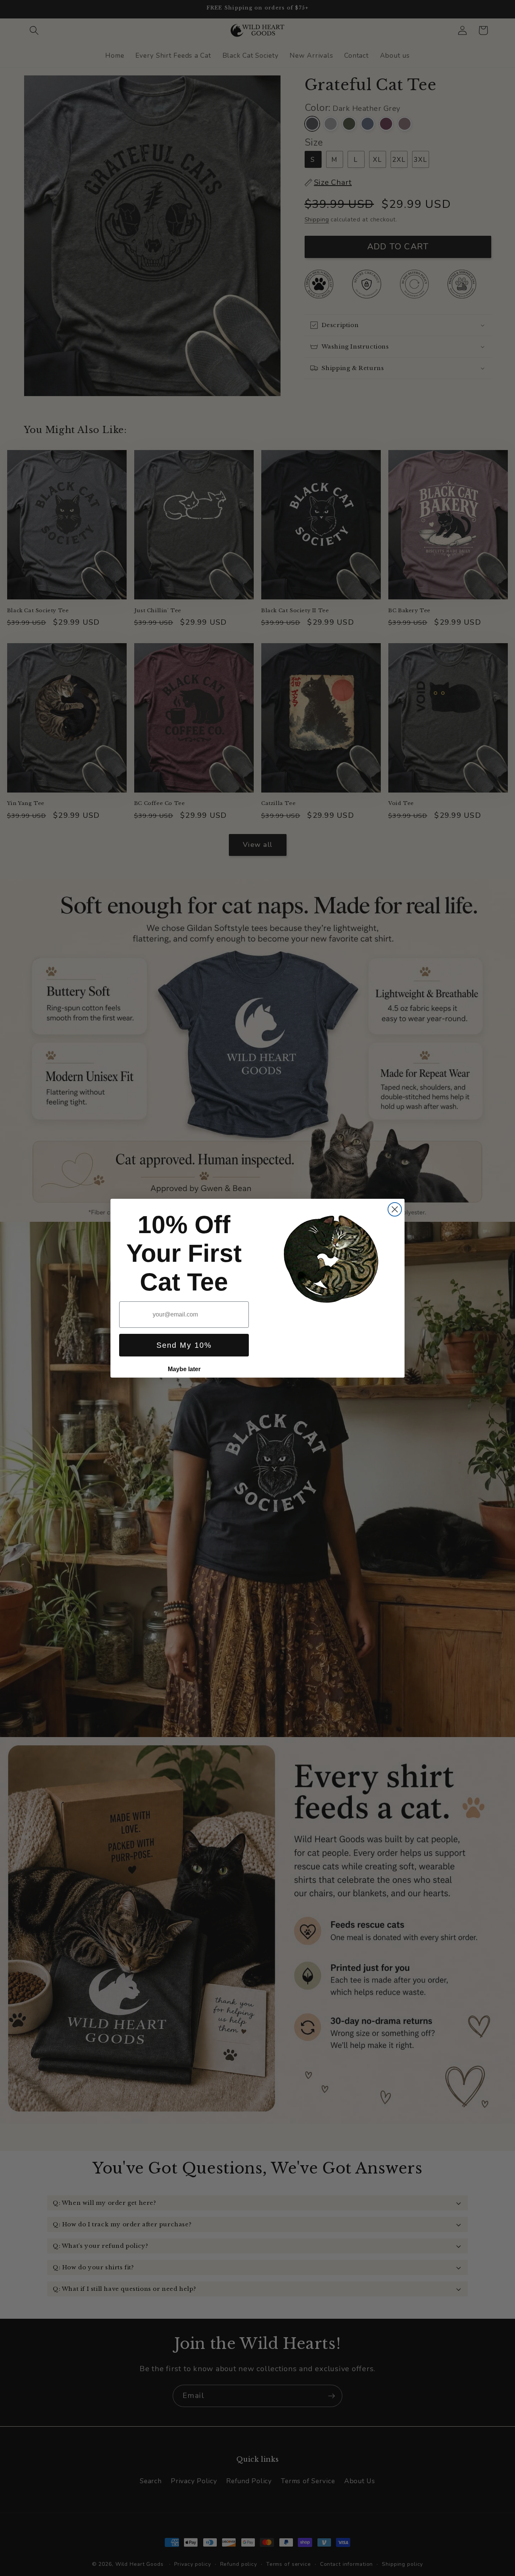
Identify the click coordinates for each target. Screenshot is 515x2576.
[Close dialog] (395, 1209)
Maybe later (184, 1369)
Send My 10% (184, 1345)
